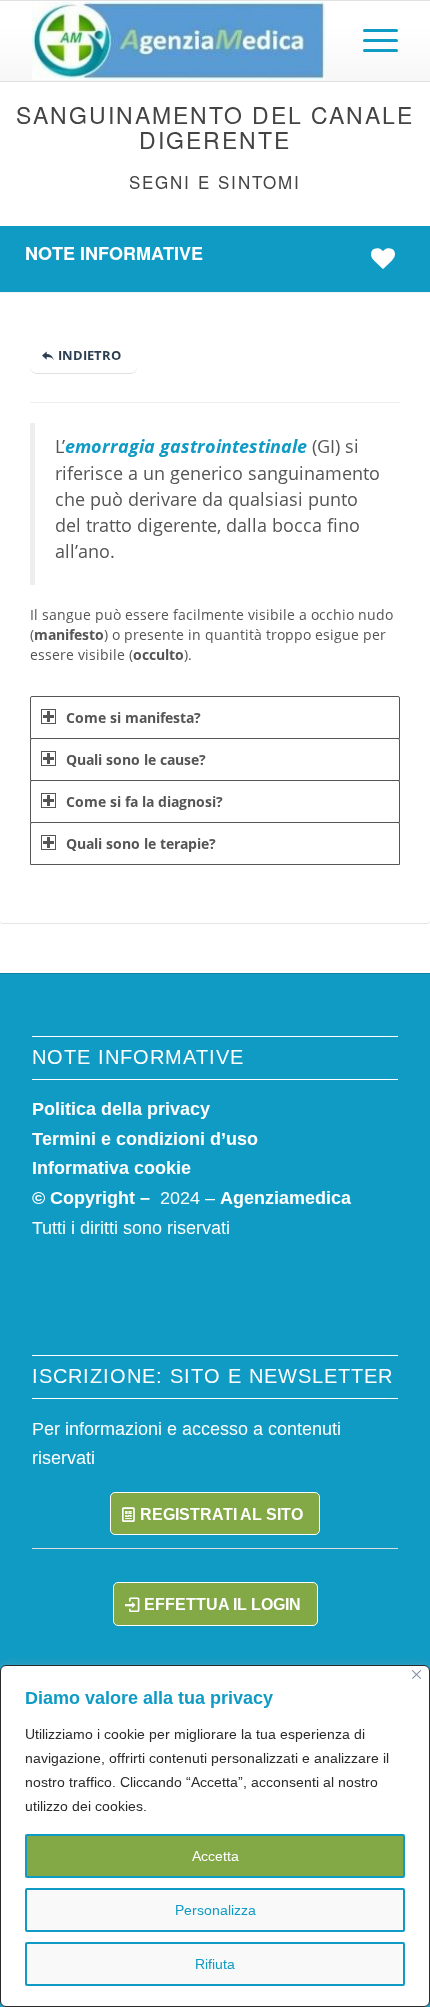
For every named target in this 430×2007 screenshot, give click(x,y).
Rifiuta (215, 1964)
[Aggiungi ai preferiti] (388, 258)
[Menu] (370, 41)
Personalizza (215, 1910)
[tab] (215, 717)
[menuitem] (370, 41)
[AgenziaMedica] (178, 41)
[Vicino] (416, 1674)
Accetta (215, 1856)
